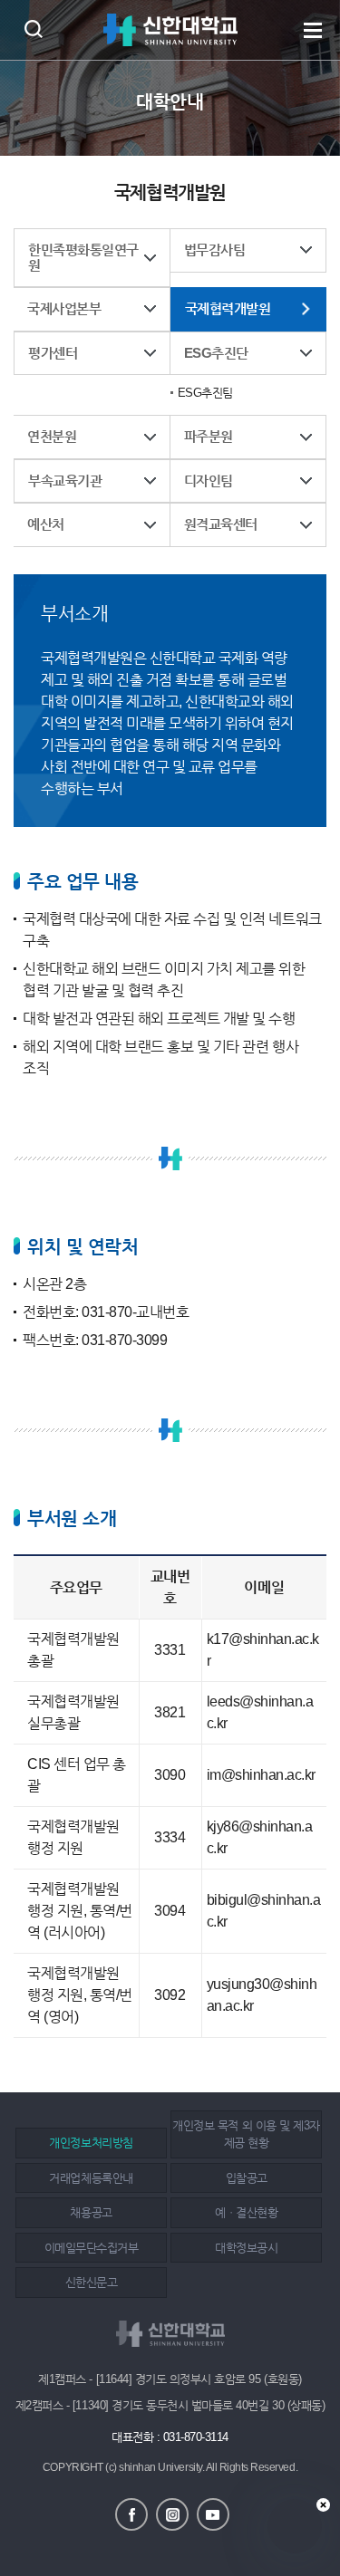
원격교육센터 (221, 524)
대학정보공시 (246, 2248)
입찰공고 (247, 2178)
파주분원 (209, 436)
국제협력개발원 (228, 308)
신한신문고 (92, 2282)
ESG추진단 (216, 353)
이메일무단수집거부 (92, 2248)
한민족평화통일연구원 (83, 257)
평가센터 (53, 353)
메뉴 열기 (313, 30)
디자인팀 (209, 481)
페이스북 (131, 2514)
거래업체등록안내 (91, 2178)
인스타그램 (172, 2514)
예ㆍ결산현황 (246, 2212)
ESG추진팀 (205, 393)
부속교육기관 (65, 481)
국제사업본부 (64, 308)
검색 (33, 29)
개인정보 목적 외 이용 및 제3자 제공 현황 (246, 2134)
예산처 (46, 524)
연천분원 (52, 436)
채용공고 (91, 2212)
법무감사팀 (215, 250)
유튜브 (213, 2514)
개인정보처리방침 (91, 2143)
